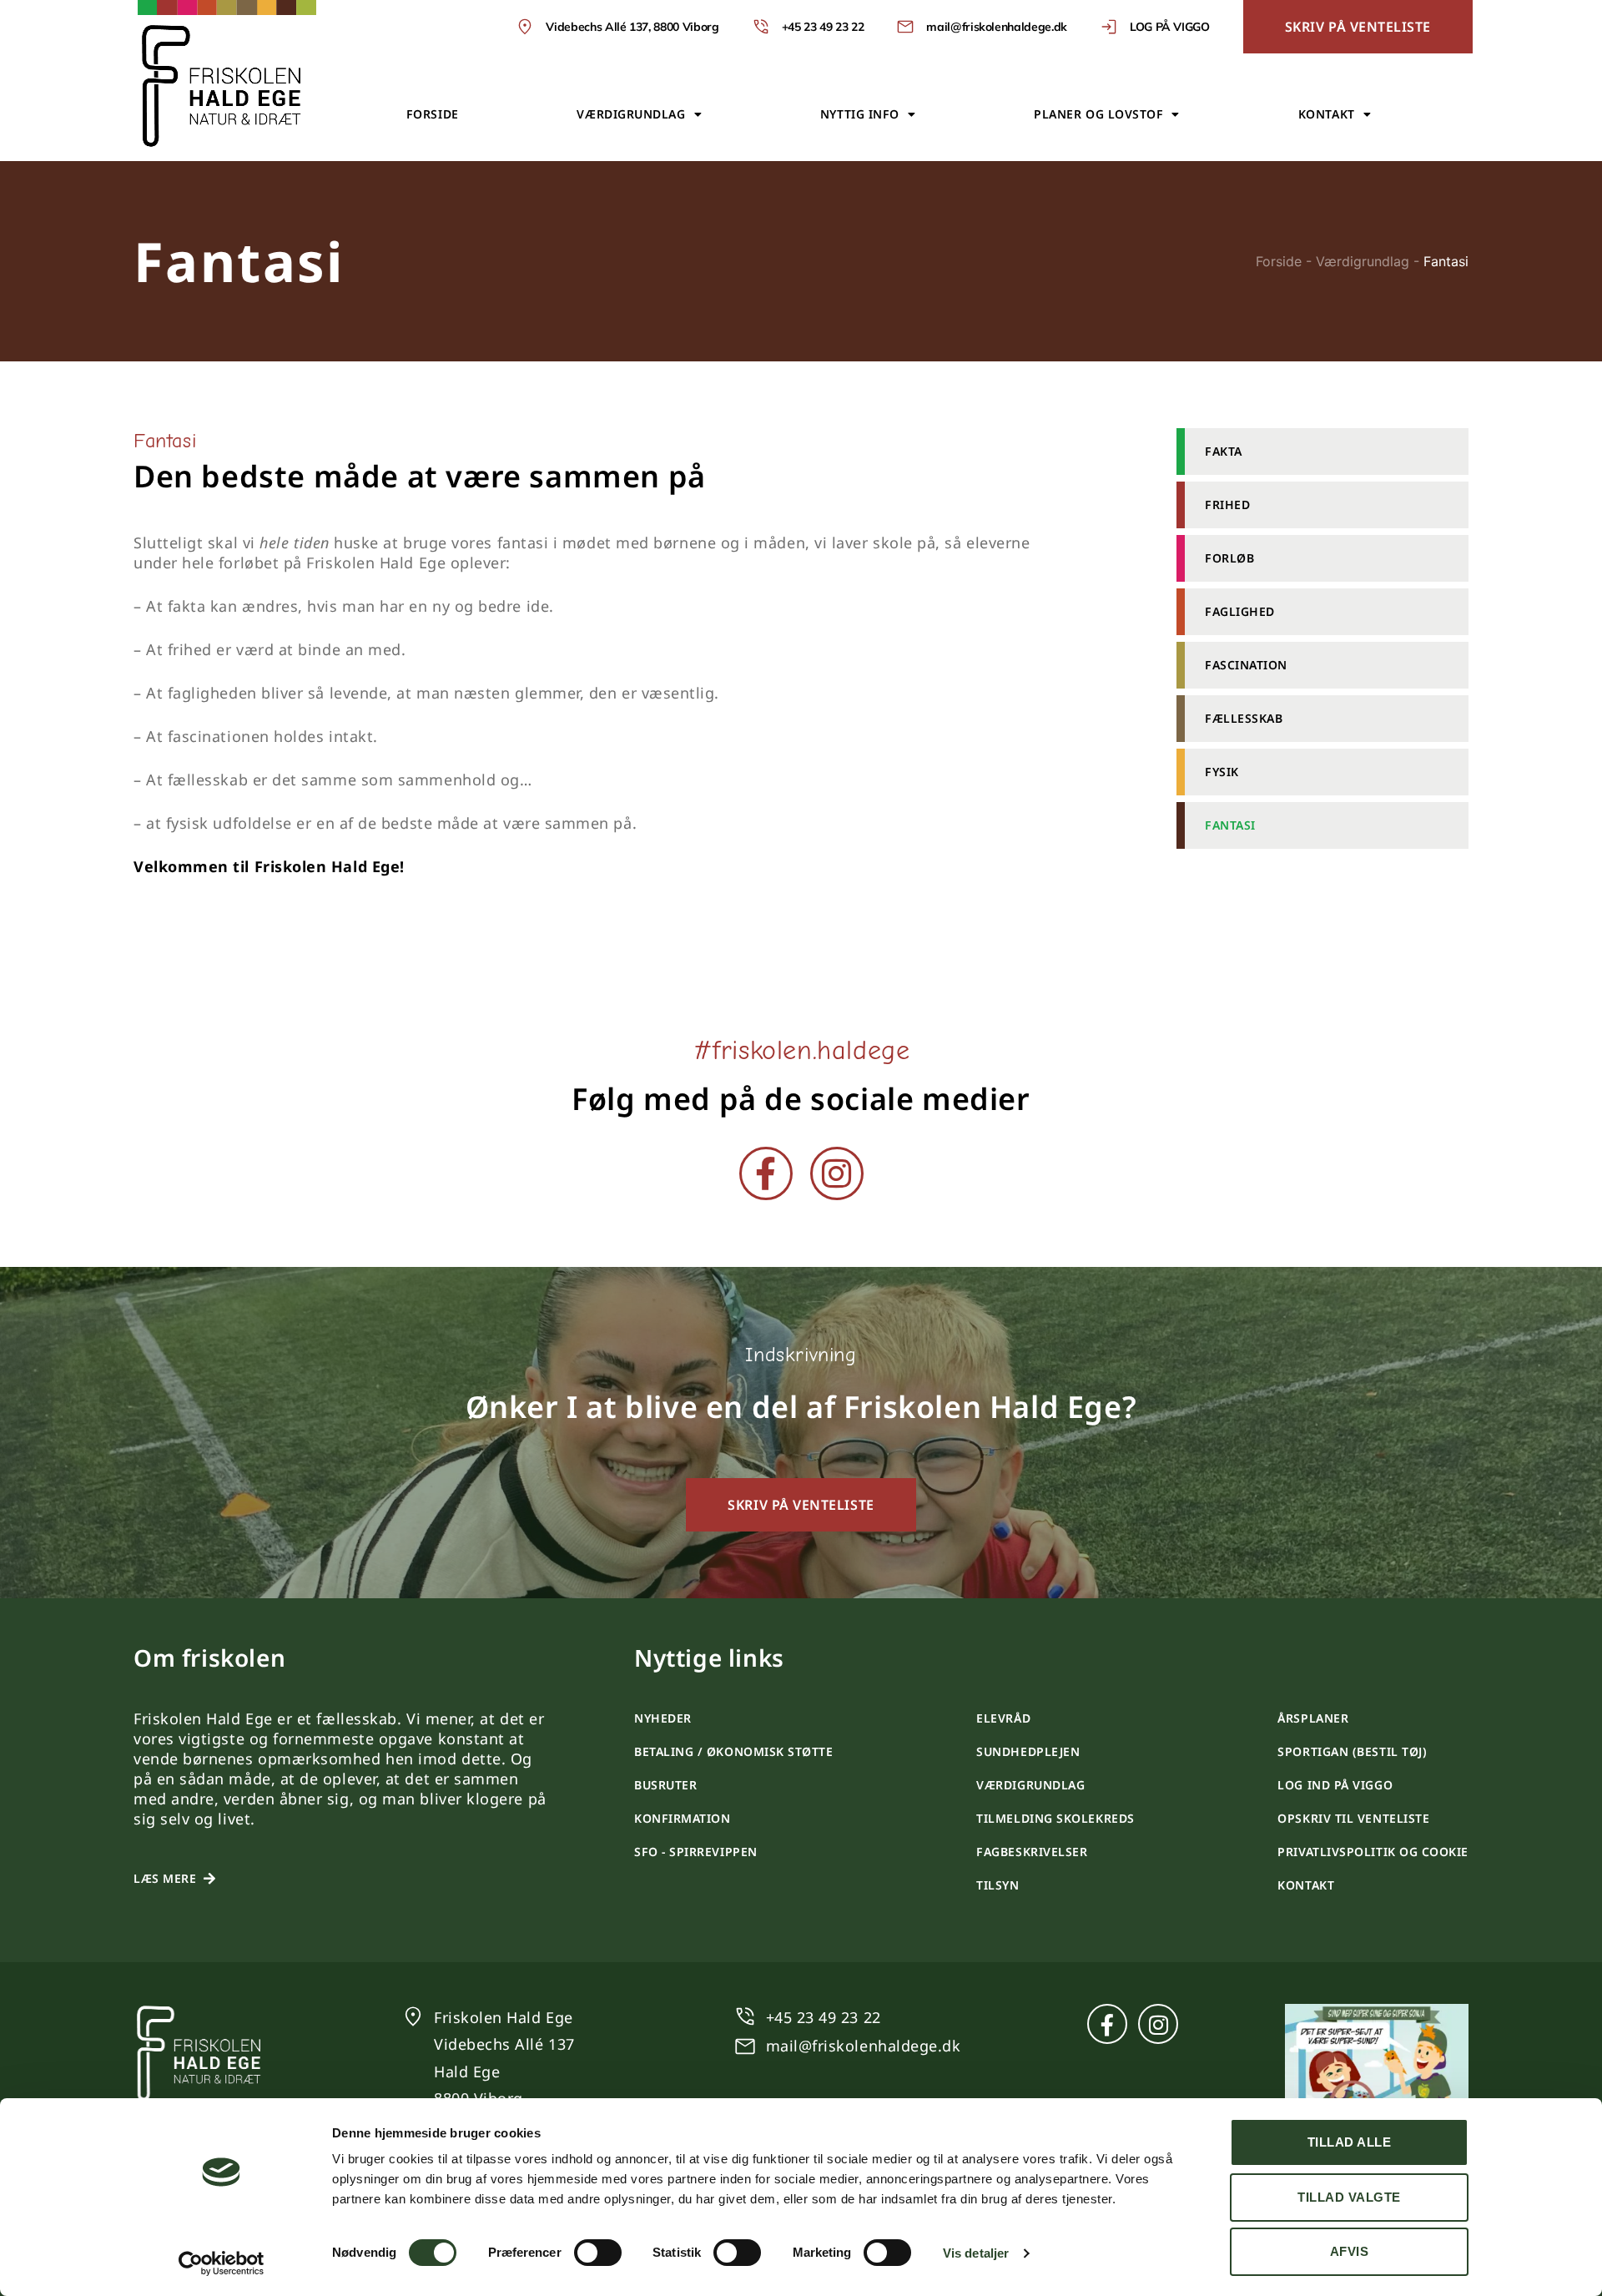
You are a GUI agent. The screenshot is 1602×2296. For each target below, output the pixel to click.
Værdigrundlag (631, 114)
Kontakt (1327, 114)
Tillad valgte (1349, 2197)
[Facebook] (766, 1173)
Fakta (1224, 451)
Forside (433, 114)
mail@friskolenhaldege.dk (864, 2046)
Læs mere (165, 1878)
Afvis (1350, 2251)
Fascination (1246, 665)
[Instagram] (837, 1173)
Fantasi (1230, 825)
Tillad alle (1350, 2142)
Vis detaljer (976, 2253)
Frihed (1227, 505)
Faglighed (1240, 611)
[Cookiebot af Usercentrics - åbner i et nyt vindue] (222, 2263)
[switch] (598, 2253)
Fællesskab (1244, 718)
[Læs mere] (209, 1879)
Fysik (1222, 772)
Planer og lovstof (1098, 114)
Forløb (1229, 558)
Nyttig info (860, 114)
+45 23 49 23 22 (824, 2017)
